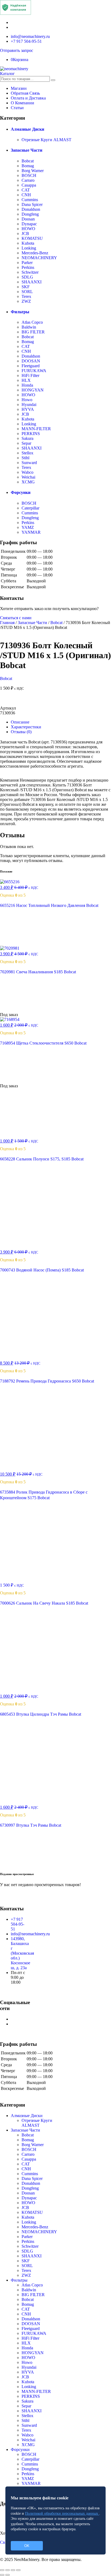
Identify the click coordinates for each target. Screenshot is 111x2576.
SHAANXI (32, 282)
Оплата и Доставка (28, 98)
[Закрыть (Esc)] (2, 2570)
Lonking (29, 248)
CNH (26, 195)
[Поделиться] (8, 2570)
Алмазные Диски (27, 129)
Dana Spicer (32, 204)
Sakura (27, 438)
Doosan (28, 219)
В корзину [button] (16, 943)
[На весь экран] (13, 2570)
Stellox (27, 453)
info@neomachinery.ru (30, 36)
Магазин (19, 88)
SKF (26, 287)
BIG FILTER (33, 332)
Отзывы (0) (21, 732)
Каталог (7, 74)
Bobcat (28, 161)
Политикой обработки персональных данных (62, 2513)
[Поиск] (53, 80)
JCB (25, 234)
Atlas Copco (32, 322)
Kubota (28, 243)
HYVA (28, 409)
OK (27, 2546)
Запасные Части (27, 150)
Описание (20, 722)
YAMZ (28, 527)
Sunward (29, 463)
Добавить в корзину (56, 700)
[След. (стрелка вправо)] (8, 2575)
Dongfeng (30, 214)
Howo (27, 400)
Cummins (30, 200)
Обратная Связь (25, 93)
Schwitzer (30, 272)
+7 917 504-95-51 (26, 41)
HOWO (28, 229)
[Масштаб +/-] (18, 2570)
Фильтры (20, 312)
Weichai (28, 477)
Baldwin (29, 327)
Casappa (29, 185)
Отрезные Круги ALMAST (46, 140)
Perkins (28, 267)
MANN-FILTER (36, 429)
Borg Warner (33, 171)
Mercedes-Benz (35, 253)
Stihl (25, 458)
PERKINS (31, 434)
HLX (26, 380)
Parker (27, 263)
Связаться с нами (16, 618)
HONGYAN (33, 390)
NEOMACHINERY (39, 258)
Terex (26, 296)
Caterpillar (30, 508)
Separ (26, 443)
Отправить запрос (17, 50)
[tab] (61, 722)
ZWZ (26, 301)
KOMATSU (32, 238)
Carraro (28, 180)
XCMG (28, 482)
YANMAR (31, 532)
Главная (7, 623)
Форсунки (21, 492)
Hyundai (29, 405)
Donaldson (31, 209)
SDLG (27, 277)
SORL (27, 292)
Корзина (20, 60)
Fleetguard (31, 366)
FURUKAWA (34, 371)
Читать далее (19, 1010)
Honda (27, 385)
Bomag (28, 166)
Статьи (17, 108)
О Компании (22, 103)
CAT (26, 190)
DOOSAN (31, 361)
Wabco (27, 472)
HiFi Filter (30, 375)
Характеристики (26, 727)
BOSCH (29, 175)
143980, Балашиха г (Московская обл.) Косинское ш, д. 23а (22, 1953)
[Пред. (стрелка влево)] (2, 2575)
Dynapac (29, 224)
